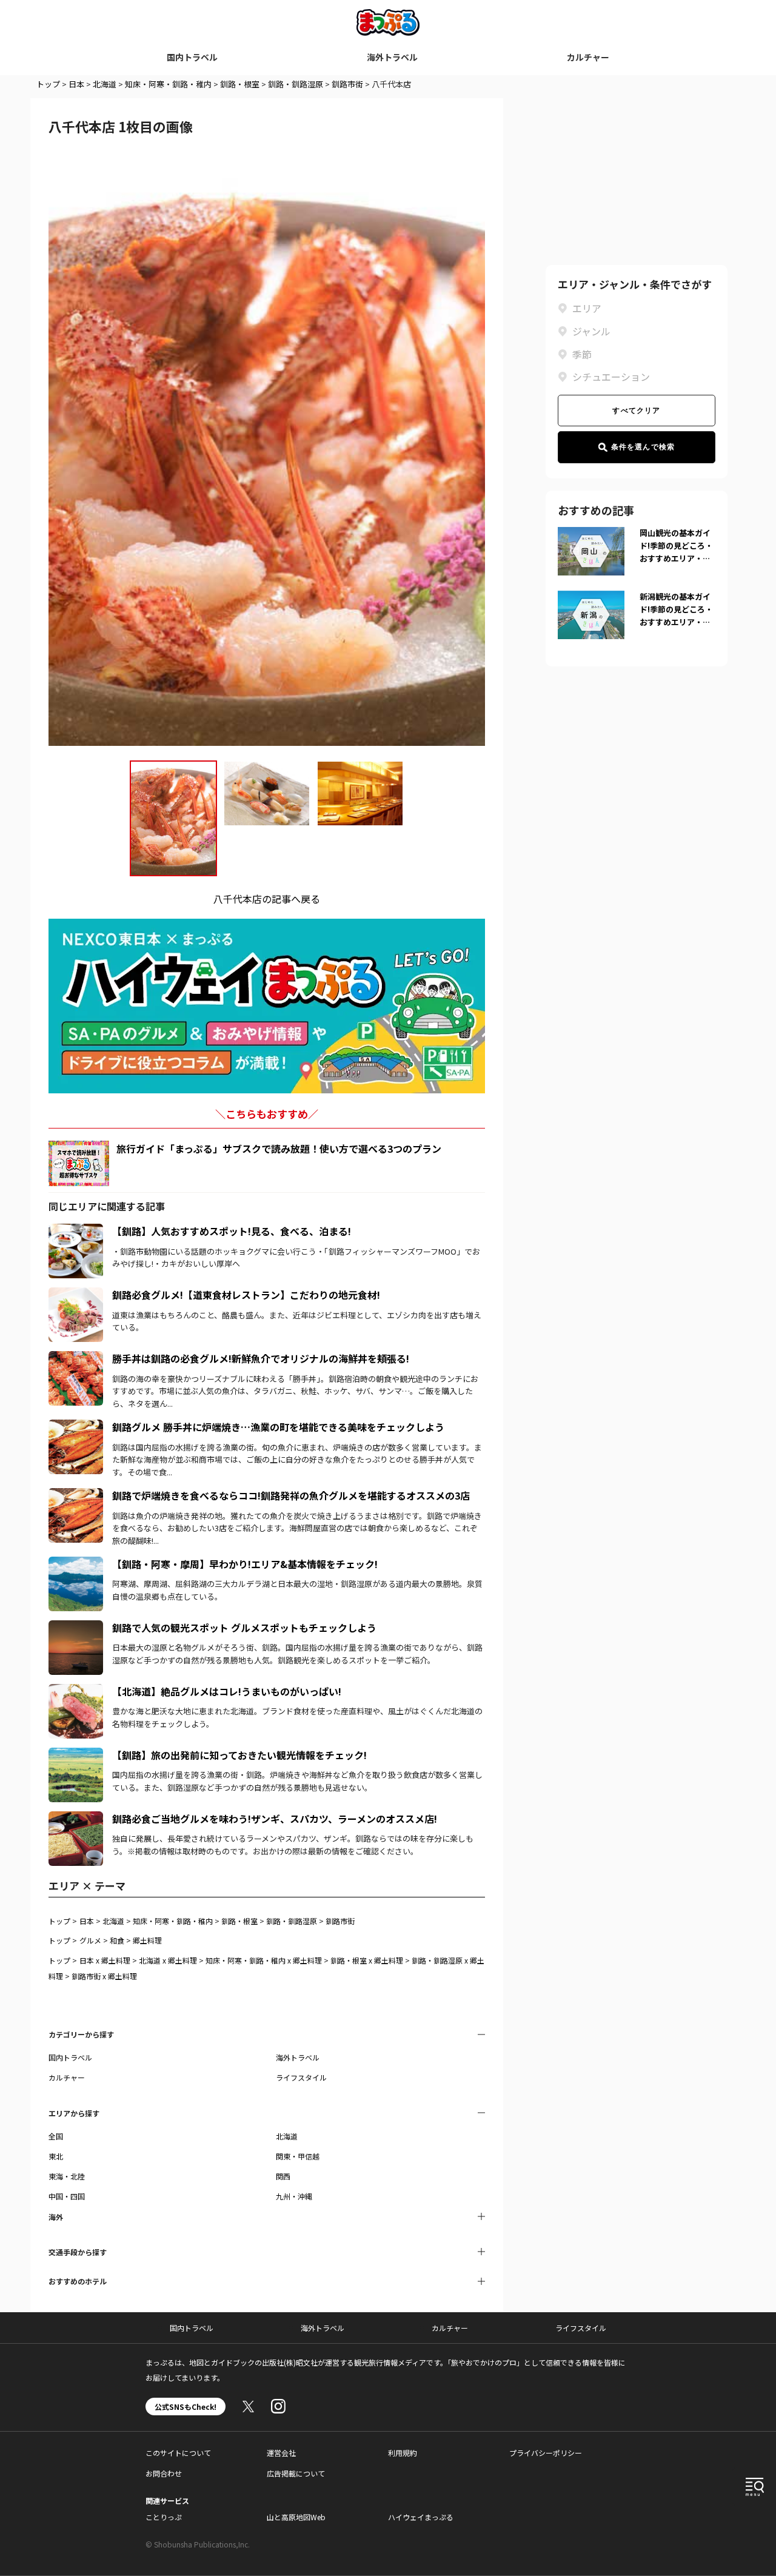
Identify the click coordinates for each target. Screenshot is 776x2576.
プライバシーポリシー (546, 2453)
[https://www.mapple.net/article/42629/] (76, 1295)
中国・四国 (67, 2196)
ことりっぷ (164, 2517)
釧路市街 (347, 84)
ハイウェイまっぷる (421, 2517)
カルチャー (588, 57)
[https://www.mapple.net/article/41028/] (76, 1691)
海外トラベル (392, 57)
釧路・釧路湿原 (296, 84)
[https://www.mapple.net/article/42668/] (76, 1819)
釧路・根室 (240, 84)
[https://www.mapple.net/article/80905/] (76, 1427)
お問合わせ (164, 2473)
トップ (48, 84)
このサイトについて (178, 2453)
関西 (283, 2176)
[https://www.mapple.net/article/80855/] (76, 1755)
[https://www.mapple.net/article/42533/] (76, 1358)
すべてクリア (636, 411)
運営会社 (281, 2453)
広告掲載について (296, 2473)
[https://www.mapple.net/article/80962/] (76, 1628)
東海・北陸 (67, 2176)
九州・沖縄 (294, 2196)
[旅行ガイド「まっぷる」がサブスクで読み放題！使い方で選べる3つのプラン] (79, 1163)
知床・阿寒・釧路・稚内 (168, 84)
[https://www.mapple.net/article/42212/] (76, 1564)
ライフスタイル (301, 2077)
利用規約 (403, 2453)
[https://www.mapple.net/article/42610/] (76, 1495)
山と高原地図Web (296, 2517)
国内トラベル (192, 57)
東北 (56, 2156)
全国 (56, 2136)
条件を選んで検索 (643, 447)
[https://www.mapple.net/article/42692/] (76, 1231)
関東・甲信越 (298, 2156)
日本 (76, 84)
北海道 (105, 84)
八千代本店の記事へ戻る (267, 899)
